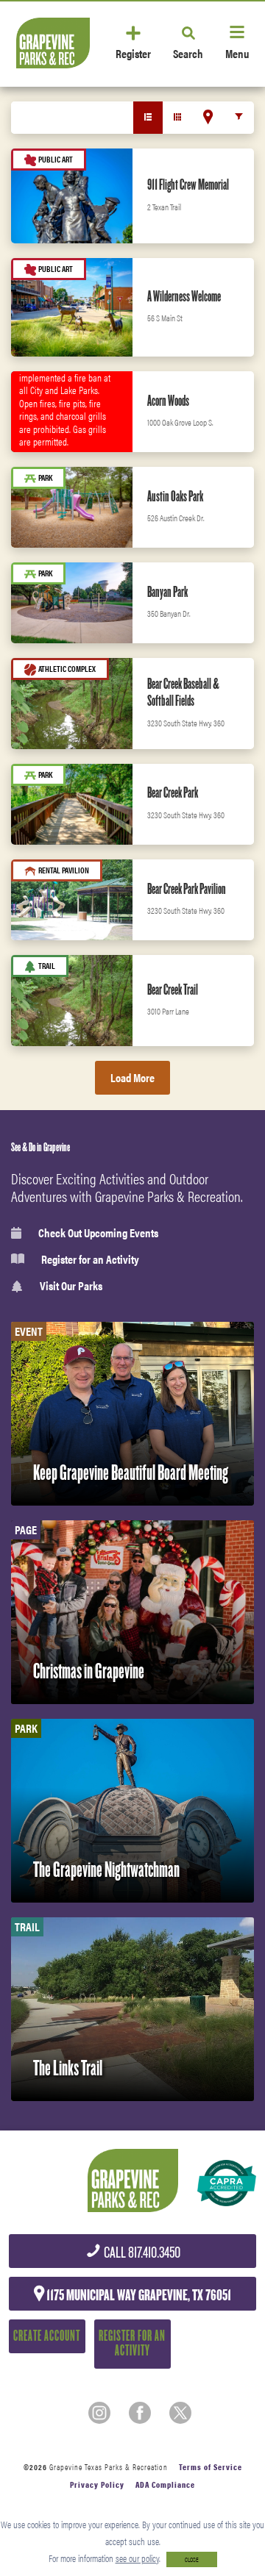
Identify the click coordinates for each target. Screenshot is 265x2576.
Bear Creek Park (173, 793)
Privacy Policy (97, 2484)
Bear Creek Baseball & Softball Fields (183, 693)
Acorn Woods (168, 401)
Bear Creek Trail (173, 990)
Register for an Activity (90, 1259)
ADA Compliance (165, 2484)
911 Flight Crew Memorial (188, 185)
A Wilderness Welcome (184, 296)
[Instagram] (99, 2413)
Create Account (47, 2336)
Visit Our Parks (71, 1286)
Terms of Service (211, 2467)
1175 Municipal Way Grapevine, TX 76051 (138, 2295)
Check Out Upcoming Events (98, 1233)
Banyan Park (167, 592)
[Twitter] (180, 2413)
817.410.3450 (141, 2253)
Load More (132, 1077)
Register (133, 53)
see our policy (137, 2558)
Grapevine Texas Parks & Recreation (109, 2467)
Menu (237, 53)
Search (188, 53)
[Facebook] (140, 2413)
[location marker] (208, 117)
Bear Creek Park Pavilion (187, 889)
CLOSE (192, 2559)
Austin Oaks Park (175, 496)
